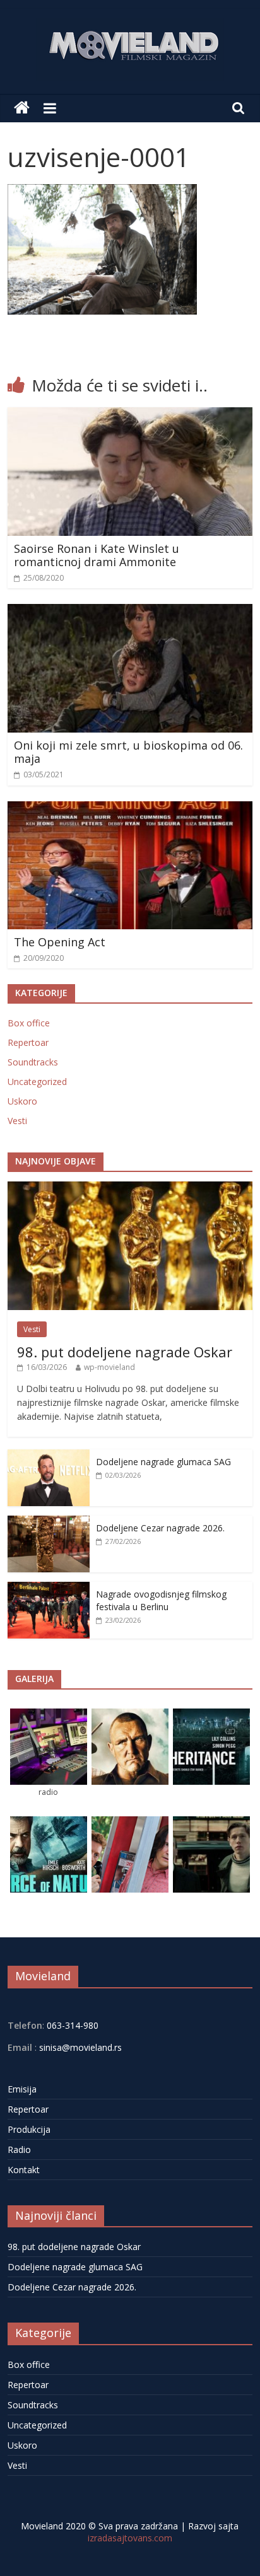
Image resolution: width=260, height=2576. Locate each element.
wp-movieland (109, 1367)
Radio (19, 2150)
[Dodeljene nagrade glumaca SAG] (49, 1456)
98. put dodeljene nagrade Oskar (125, 1352)
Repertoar (28, 1042)
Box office (29, 1023)
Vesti (17, 1121)
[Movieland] (22, 108)
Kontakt (24, 2170)
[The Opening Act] (130, 809)
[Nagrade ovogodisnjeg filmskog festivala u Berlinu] (49, 1588)
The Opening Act (60, 942)
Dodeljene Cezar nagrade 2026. (160, 1528)
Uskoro (22, 1101)
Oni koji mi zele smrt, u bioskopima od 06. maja (128, 752)
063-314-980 (71, 2025)
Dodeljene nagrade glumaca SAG (163, 1462)
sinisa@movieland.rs (80, 2047)
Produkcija (29, 2129)
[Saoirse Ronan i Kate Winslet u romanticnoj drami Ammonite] (130, 415)
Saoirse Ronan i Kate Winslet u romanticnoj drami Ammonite (97, 555)
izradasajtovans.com (130, 2538)
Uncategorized (37, 1082)
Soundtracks (33, 1062)
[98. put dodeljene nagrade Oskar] (130, 1188)
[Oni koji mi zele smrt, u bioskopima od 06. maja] (130, 612)
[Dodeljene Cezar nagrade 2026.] (49, 1522)
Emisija (22, 2089)
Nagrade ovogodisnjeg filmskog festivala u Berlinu (161, 1600)
